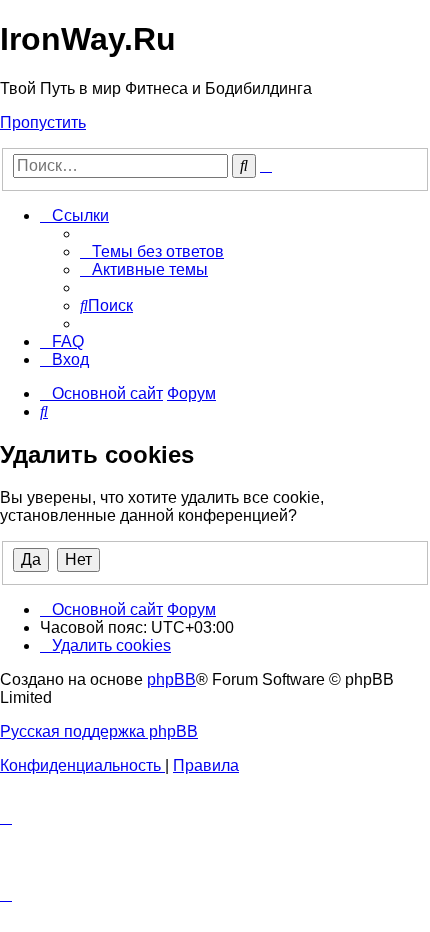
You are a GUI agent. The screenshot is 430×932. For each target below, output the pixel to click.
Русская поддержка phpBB (99, 731)
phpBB (171, 679)
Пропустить (43, 122)
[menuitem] (152, 251)
